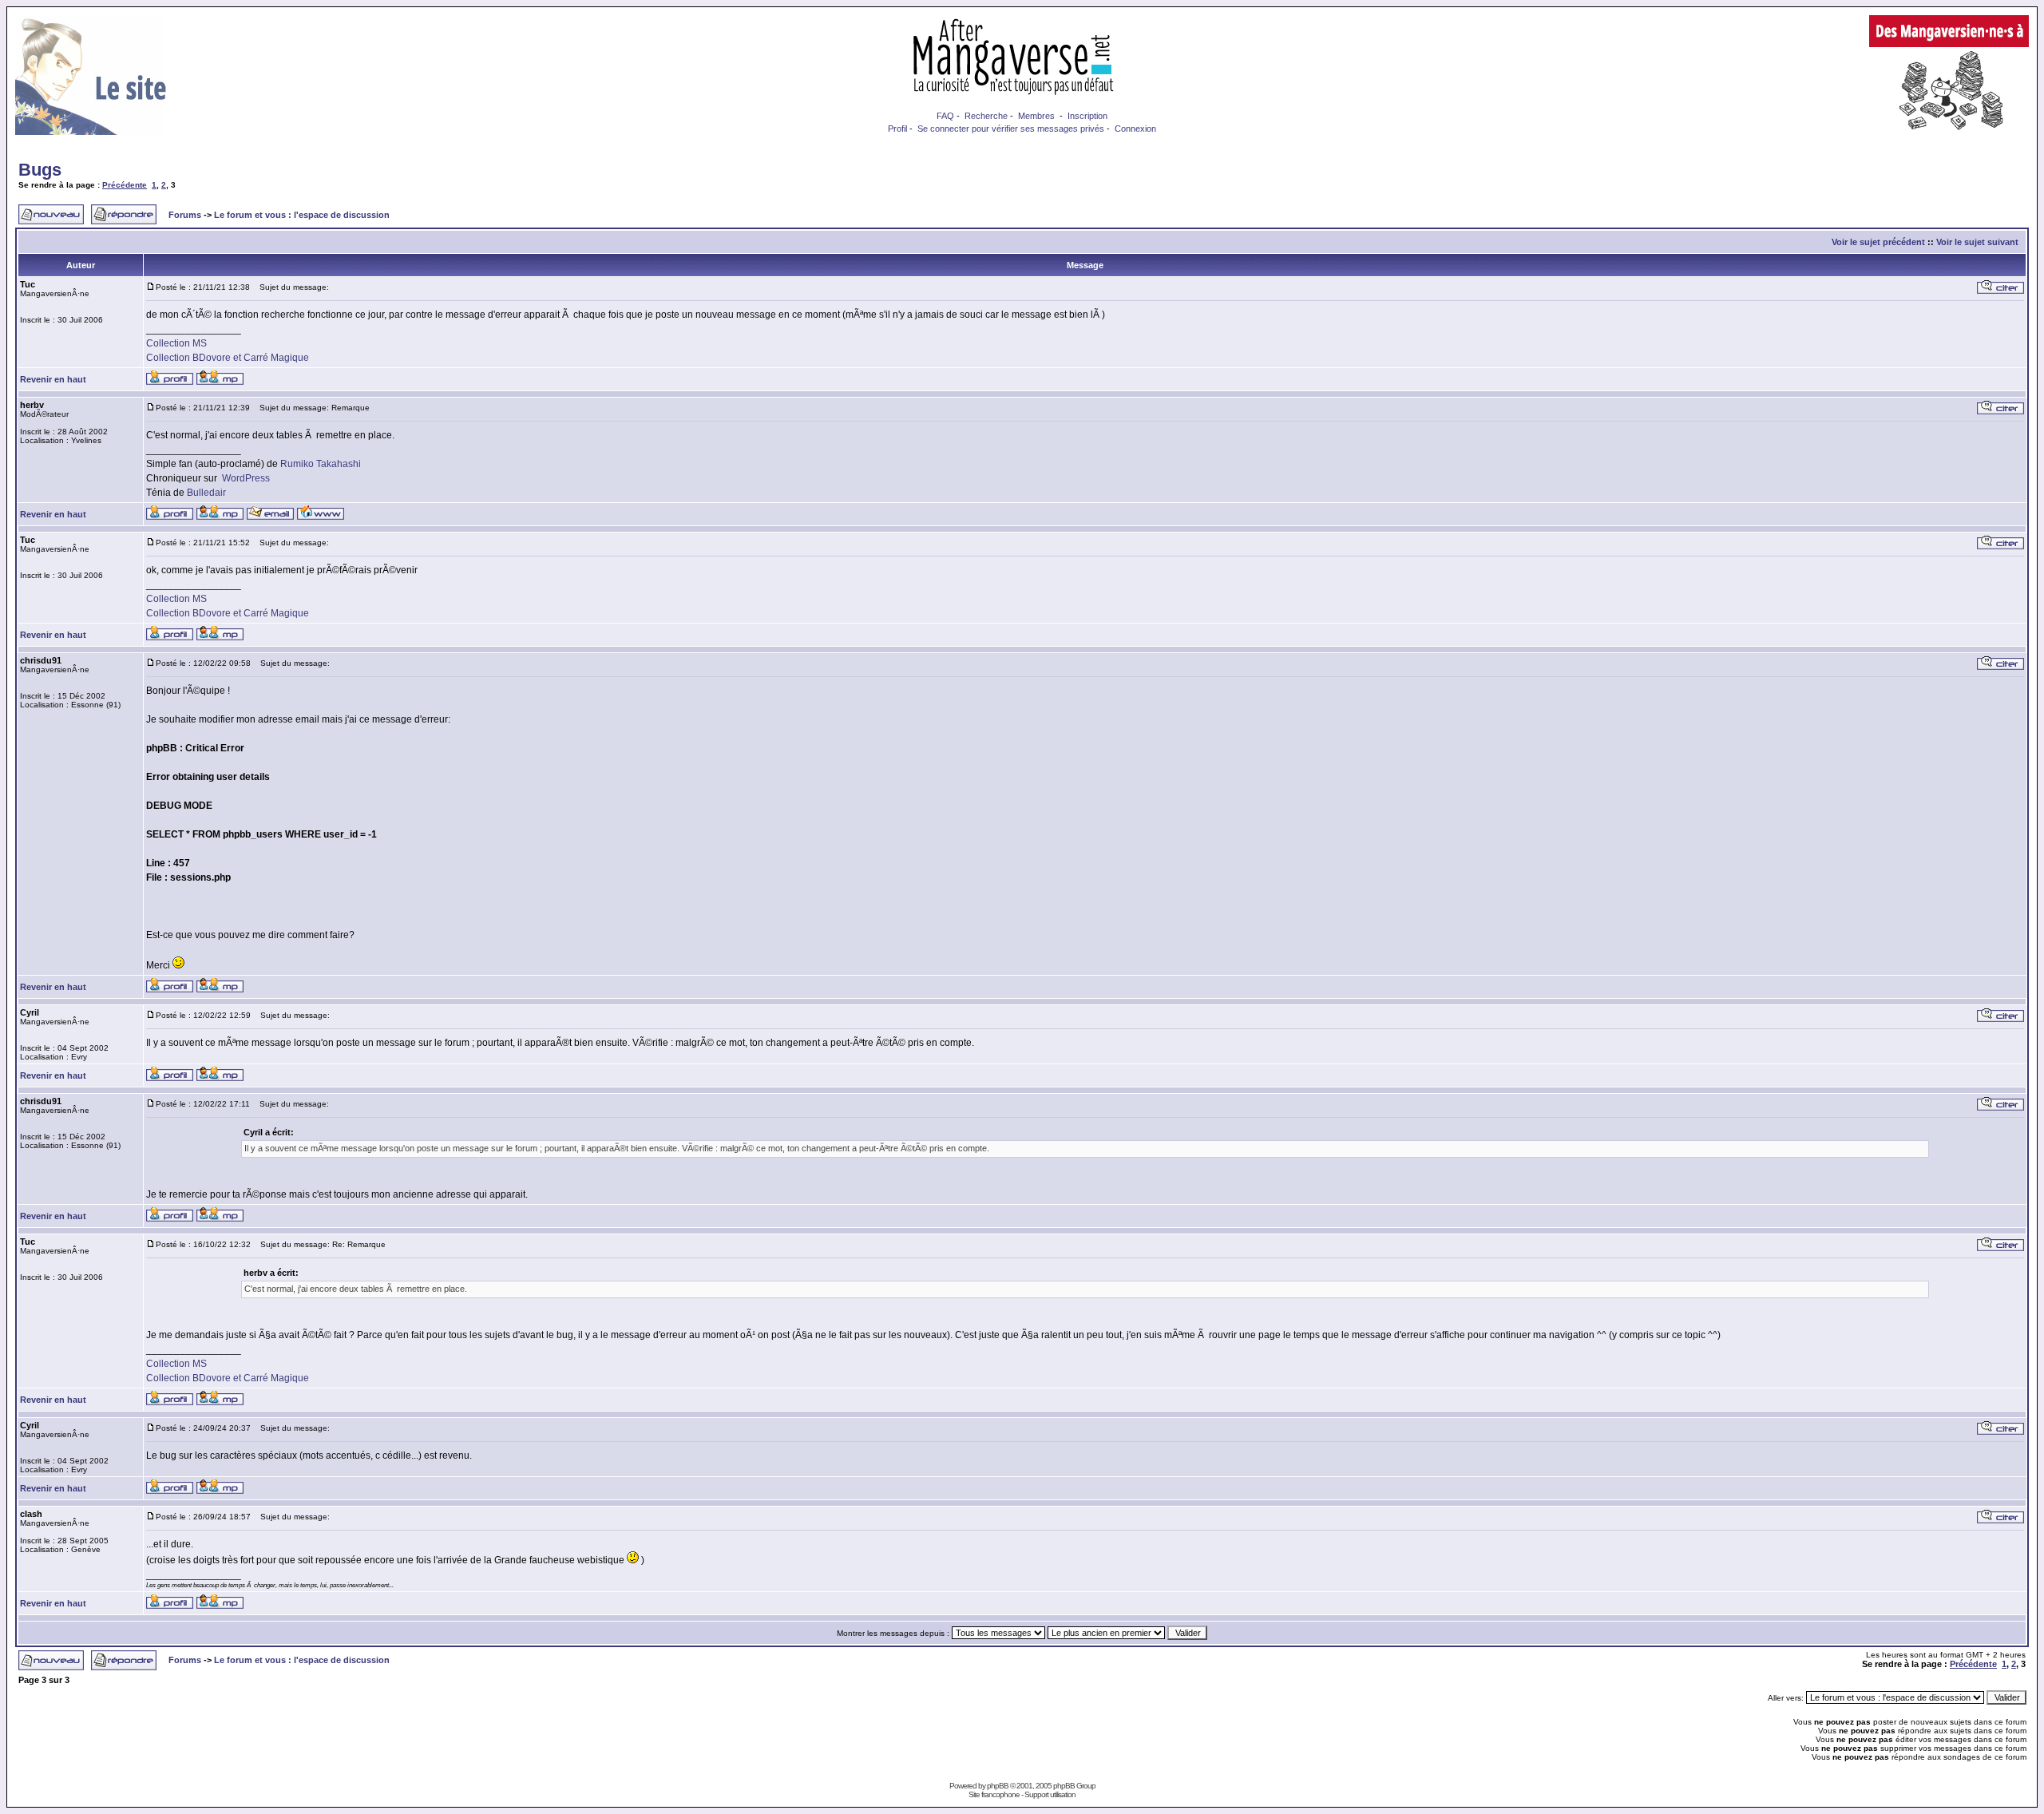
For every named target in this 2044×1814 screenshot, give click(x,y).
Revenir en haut (53, 379)
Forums (185, 215)
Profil (897, 129)
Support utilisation (1050, 1794)
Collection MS (176, 343)
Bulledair (206, 493)
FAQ (945, 116)
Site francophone (994, 1794)
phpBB (998, 1786)
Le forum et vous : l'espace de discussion (302, 215)
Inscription (1087, 116)
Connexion (1135, 129)
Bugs (40, 170)
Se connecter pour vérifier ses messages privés (1011, 129)
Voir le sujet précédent (1878, 242)
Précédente (125, 185)
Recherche (986, 116)
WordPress (246, 478)
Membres (1036, 116)
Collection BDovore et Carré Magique (228, 358)
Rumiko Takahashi (321, 464)
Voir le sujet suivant (1977, 242)
